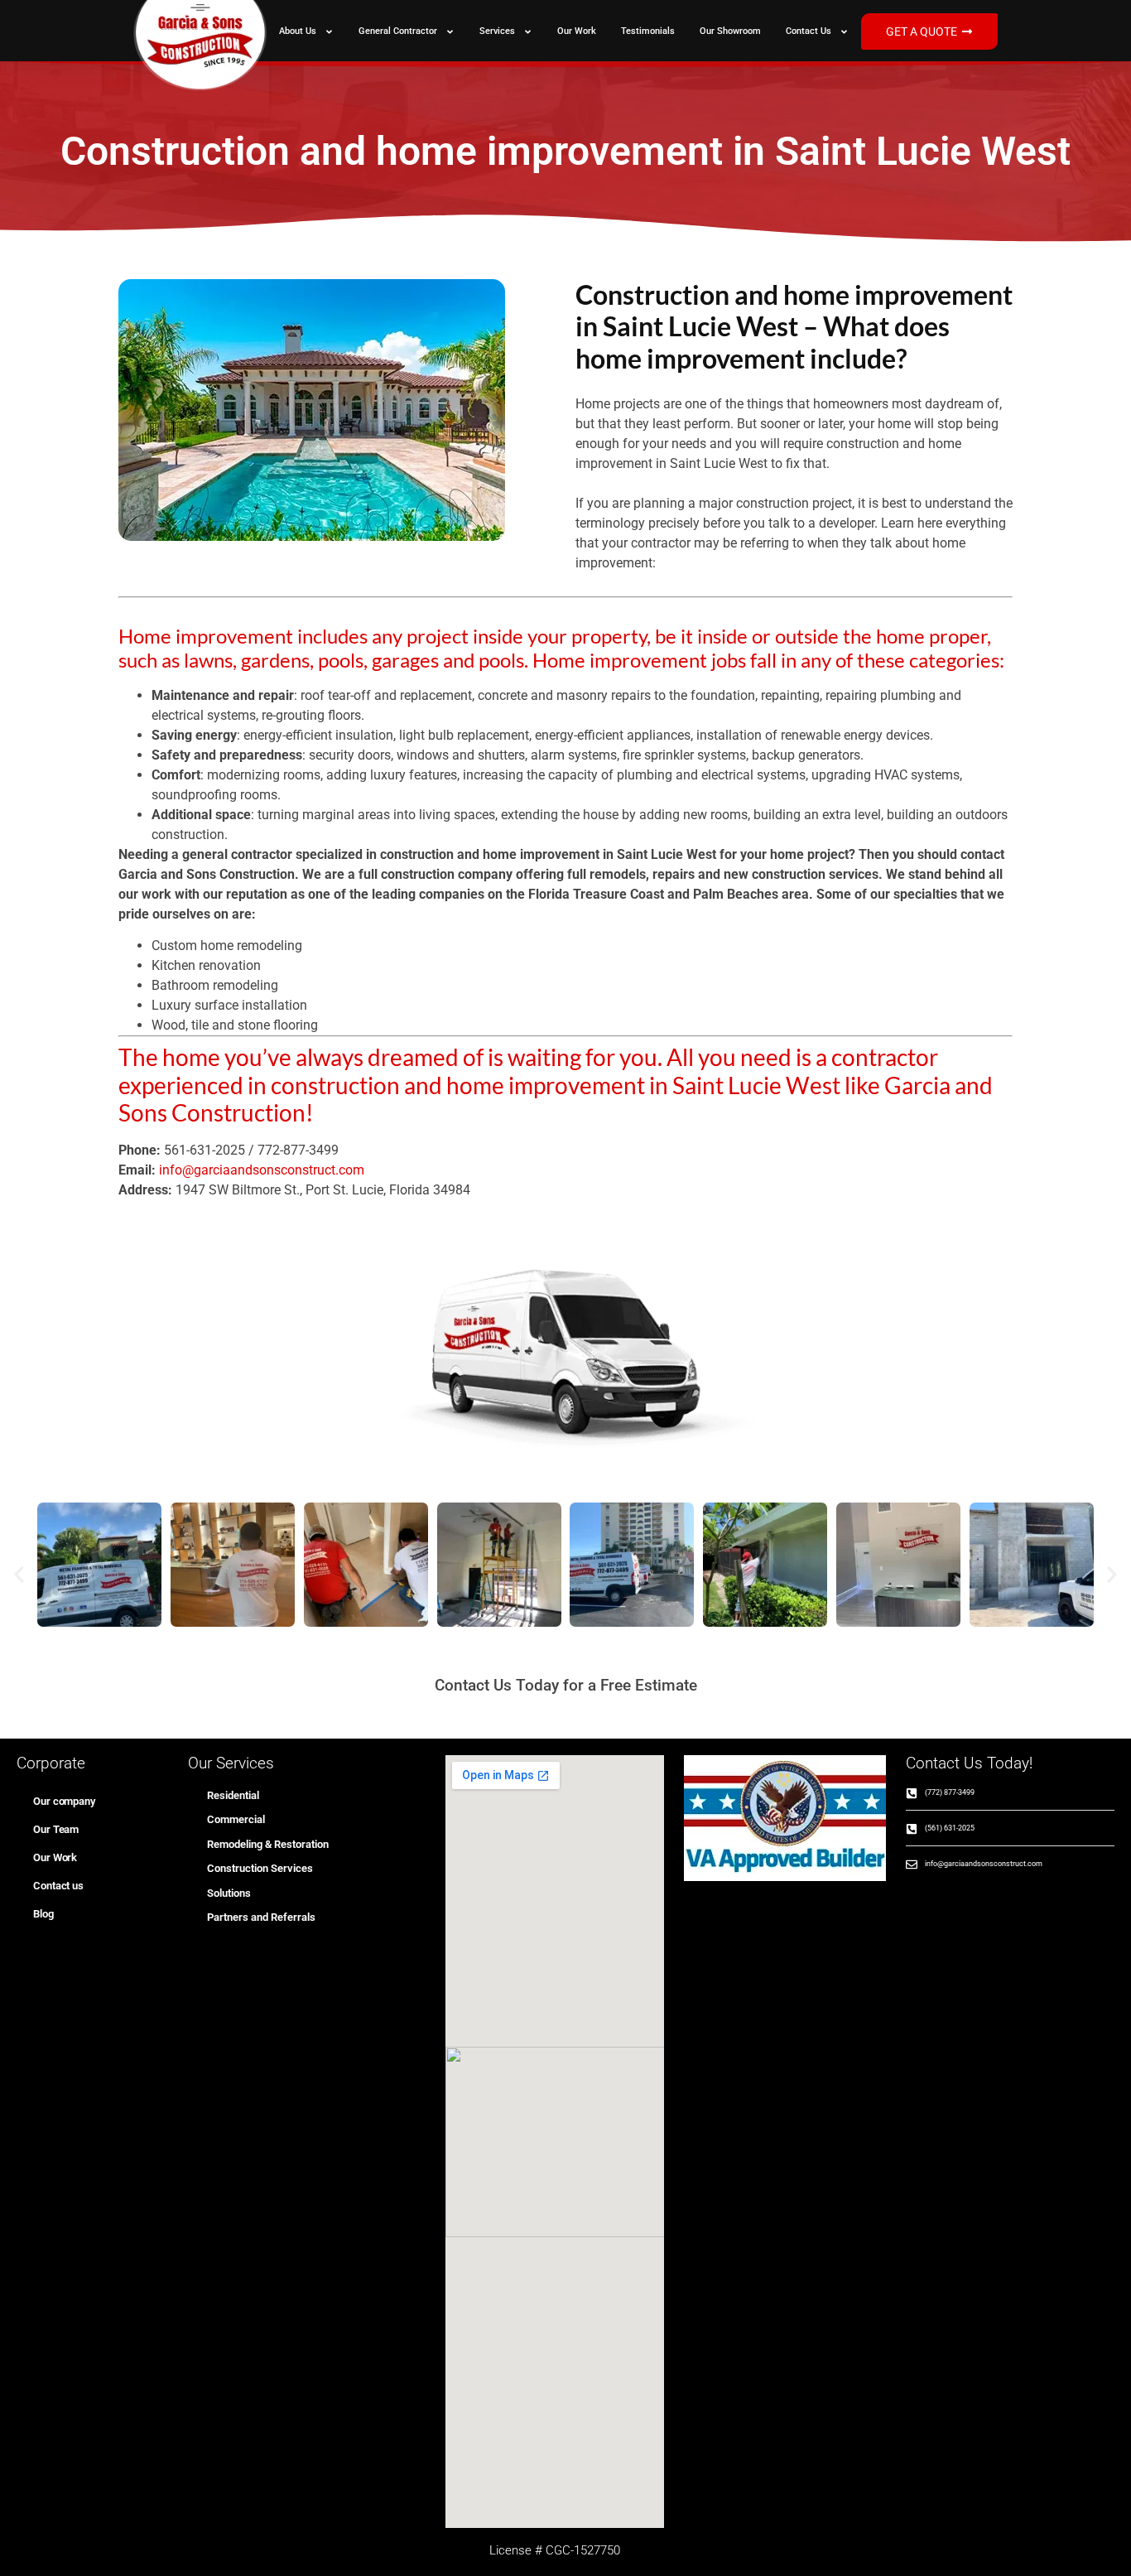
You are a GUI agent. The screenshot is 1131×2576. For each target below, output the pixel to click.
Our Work (577, 31)
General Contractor (398, 31)
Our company (64, 1801)
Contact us (809, 31)
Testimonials (648, 31)
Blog (43, 1914)
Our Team (56, 1829)
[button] (19, 1575)
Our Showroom (730, 31)
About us (298, 31)
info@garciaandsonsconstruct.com (262, 1170)
